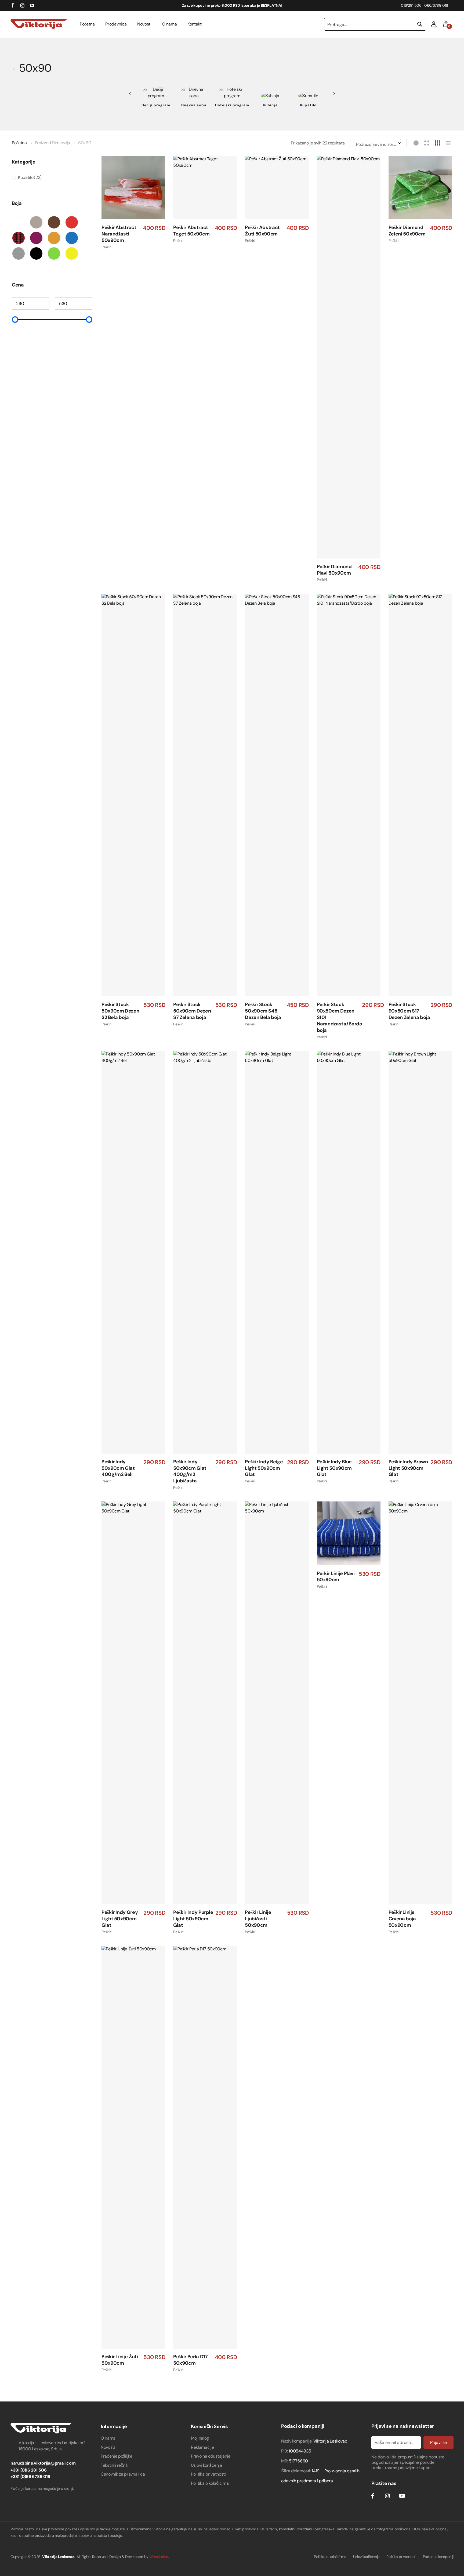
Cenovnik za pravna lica (123, 2474)
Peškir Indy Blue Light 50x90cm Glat (334, 1468)
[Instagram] (387, 2496)
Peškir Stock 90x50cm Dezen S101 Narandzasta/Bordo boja (340, 1017)
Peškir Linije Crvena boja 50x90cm (402, 1919)
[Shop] (15, 68)
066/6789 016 (436, 5)
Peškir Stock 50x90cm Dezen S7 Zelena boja (192, 1011)
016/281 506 (411, 5)
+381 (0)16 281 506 (28, 2470)
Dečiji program (156, 105)
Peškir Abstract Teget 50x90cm (191, 231)
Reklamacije (202, 2447)
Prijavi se (438, 2442)
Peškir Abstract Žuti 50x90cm (262, 231)
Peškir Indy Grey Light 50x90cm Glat (120, 1919)
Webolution (159, 2557)
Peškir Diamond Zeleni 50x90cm (407, 231)
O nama (169, 24)
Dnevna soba (194, 105)
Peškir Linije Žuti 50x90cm (120, 2360)
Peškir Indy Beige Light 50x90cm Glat (264, 1468)
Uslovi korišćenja (206, 2465)
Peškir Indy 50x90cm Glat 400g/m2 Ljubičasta (190, 1472)
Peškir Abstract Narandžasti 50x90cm (119, 234)
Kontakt (195, 24)
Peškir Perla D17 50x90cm (190, 2360)
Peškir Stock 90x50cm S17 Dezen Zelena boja (409, 1011)
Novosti (144, 24)
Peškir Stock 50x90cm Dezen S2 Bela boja (120, 1011)
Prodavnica (116, 24)
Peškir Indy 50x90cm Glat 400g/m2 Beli (118, 1468)
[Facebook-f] (373, 2496)
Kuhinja (270, 105)
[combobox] (378, 144)
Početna (87, 24)
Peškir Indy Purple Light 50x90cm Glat (193, 1919)
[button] (434, 24)
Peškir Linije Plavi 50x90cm (336, 1577)
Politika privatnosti (208, 2474)
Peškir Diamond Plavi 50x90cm (334, 570)
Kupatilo (308, 105)
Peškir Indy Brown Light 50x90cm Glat (408, 1468)
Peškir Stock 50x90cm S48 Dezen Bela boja (263, 1011)
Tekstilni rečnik (115, 2465)
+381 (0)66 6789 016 (30, 2477)
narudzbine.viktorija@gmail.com (43, 2463)
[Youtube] (402, 2496)
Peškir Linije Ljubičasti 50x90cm (258, 1919)
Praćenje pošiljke (117, 2456)
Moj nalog (200, 2438)
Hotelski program (232, 105)
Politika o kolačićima (210, 2483)
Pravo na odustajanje (211, 2456)
